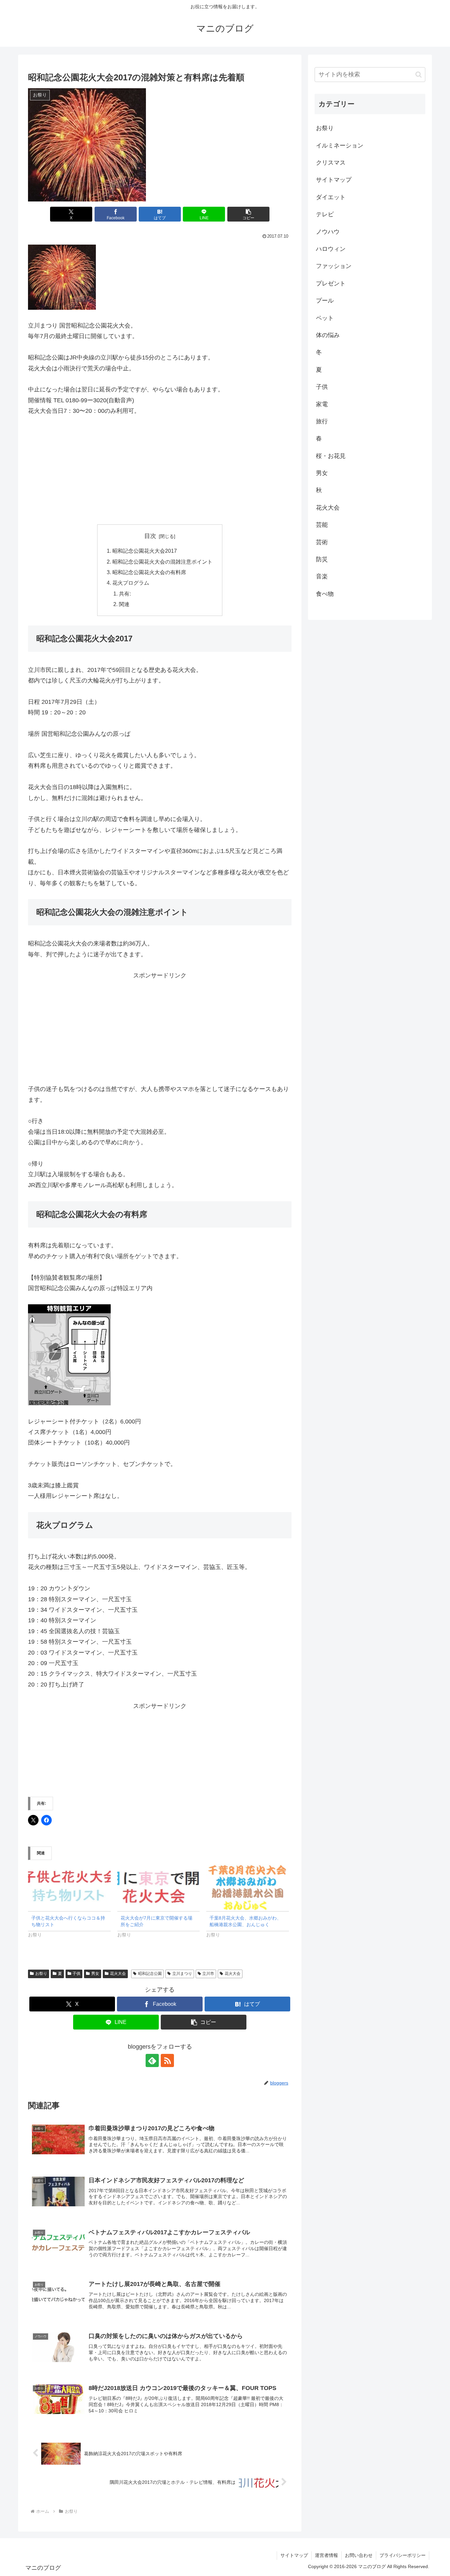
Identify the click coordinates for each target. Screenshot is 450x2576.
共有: (125, 594)
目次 (150, 536)
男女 (95, 1974)
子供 (76, 1974)
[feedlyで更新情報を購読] (152, 2060)
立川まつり (182, 1974)
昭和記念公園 (150, 1974)
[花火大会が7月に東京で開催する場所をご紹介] (159, 1887)
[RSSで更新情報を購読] (167, 2060)
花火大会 (118, 1974)
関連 (124, 604)
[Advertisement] (160, 473)
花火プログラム (131, 583)
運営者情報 (326, 2555)
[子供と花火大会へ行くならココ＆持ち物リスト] (69, 1887)
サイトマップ (294, 2555)
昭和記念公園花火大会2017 (145, 551)
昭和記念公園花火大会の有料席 (149, 572)
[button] (248, 214)
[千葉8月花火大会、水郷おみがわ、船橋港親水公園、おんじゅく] (248, 1887)
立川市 (208, 1974)
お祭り (41, 1974)
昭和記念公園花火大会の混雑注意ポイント (162, 562)
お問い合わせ (359, 2555)
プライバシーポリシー (403, 2555)
